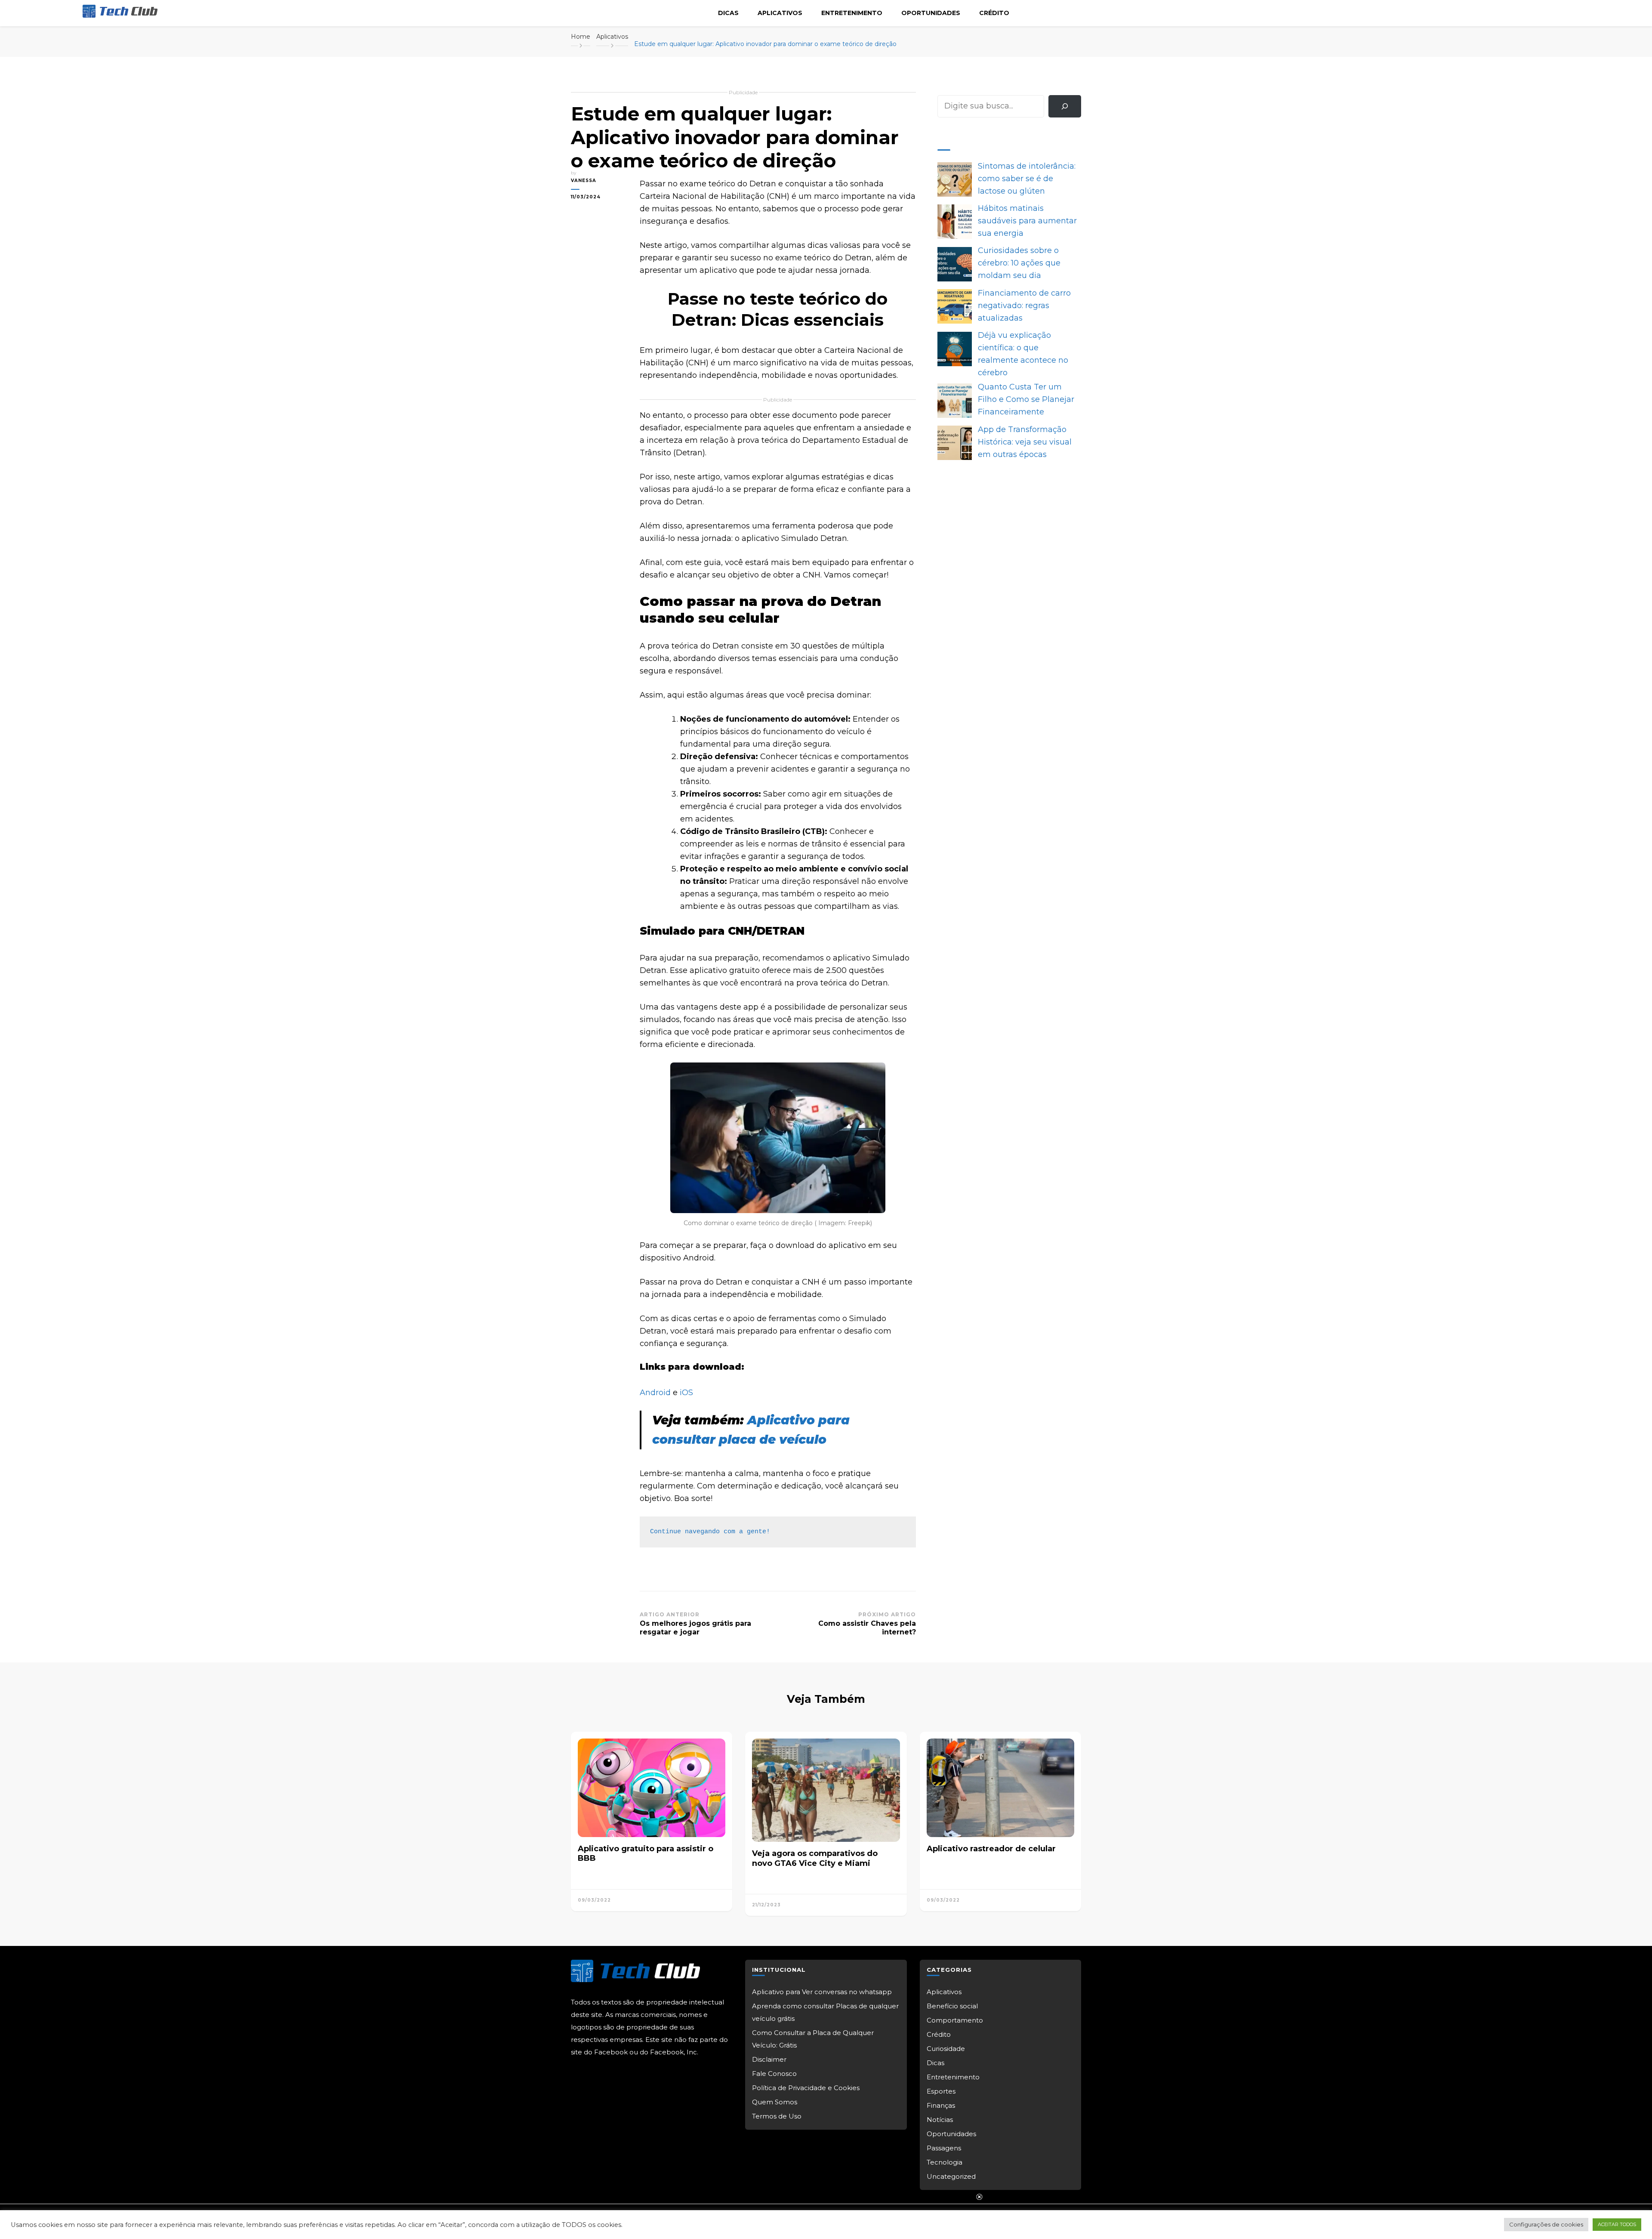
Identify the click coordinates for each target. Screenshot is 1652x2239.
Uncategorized (951, 2176)
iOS (686, 1393)
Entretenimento (852, 13)
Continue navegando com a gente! (710, 1532)
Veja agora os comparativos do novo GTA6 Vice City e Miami (815, 1858)
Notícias (940, 2120)
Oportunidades (931, 13)
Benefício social (952, 2006)
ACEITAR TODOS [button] (1617, 2224)
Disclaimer (769, 2059)
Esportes (941, 2091)
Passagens (944, 2148)
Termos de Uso (777, 2116)
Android (655, 1393)
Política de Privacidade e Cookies (806, 2088)
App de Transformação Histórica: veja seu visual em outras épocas (1025, 442)
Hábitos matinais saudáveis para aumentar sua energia (1027, 221)
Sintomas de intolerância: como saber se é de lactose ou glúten (1027, 179)
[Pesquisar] (1065, 106)
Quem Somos (775, 2102)
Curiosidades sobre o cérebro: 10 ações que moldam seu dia (1019, 263)
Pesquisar (957, 89)
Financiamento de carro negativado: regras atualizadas (1024, 306)
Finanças (941, 2105)
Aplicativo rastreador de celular (991, 1849)
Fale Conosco (774, 2074)
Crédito (994, 13)
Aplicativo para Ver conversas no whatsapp (822, 1992)
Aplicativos (780, 13)
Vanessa (584, 181)
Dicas (728, 13)
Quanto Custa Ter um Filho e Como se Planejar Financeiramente (1026, 399)
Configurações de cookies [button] (1546, 2224)
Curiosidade (946, 2049)
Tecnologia (945, 2162)
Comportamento (955, 2020)
